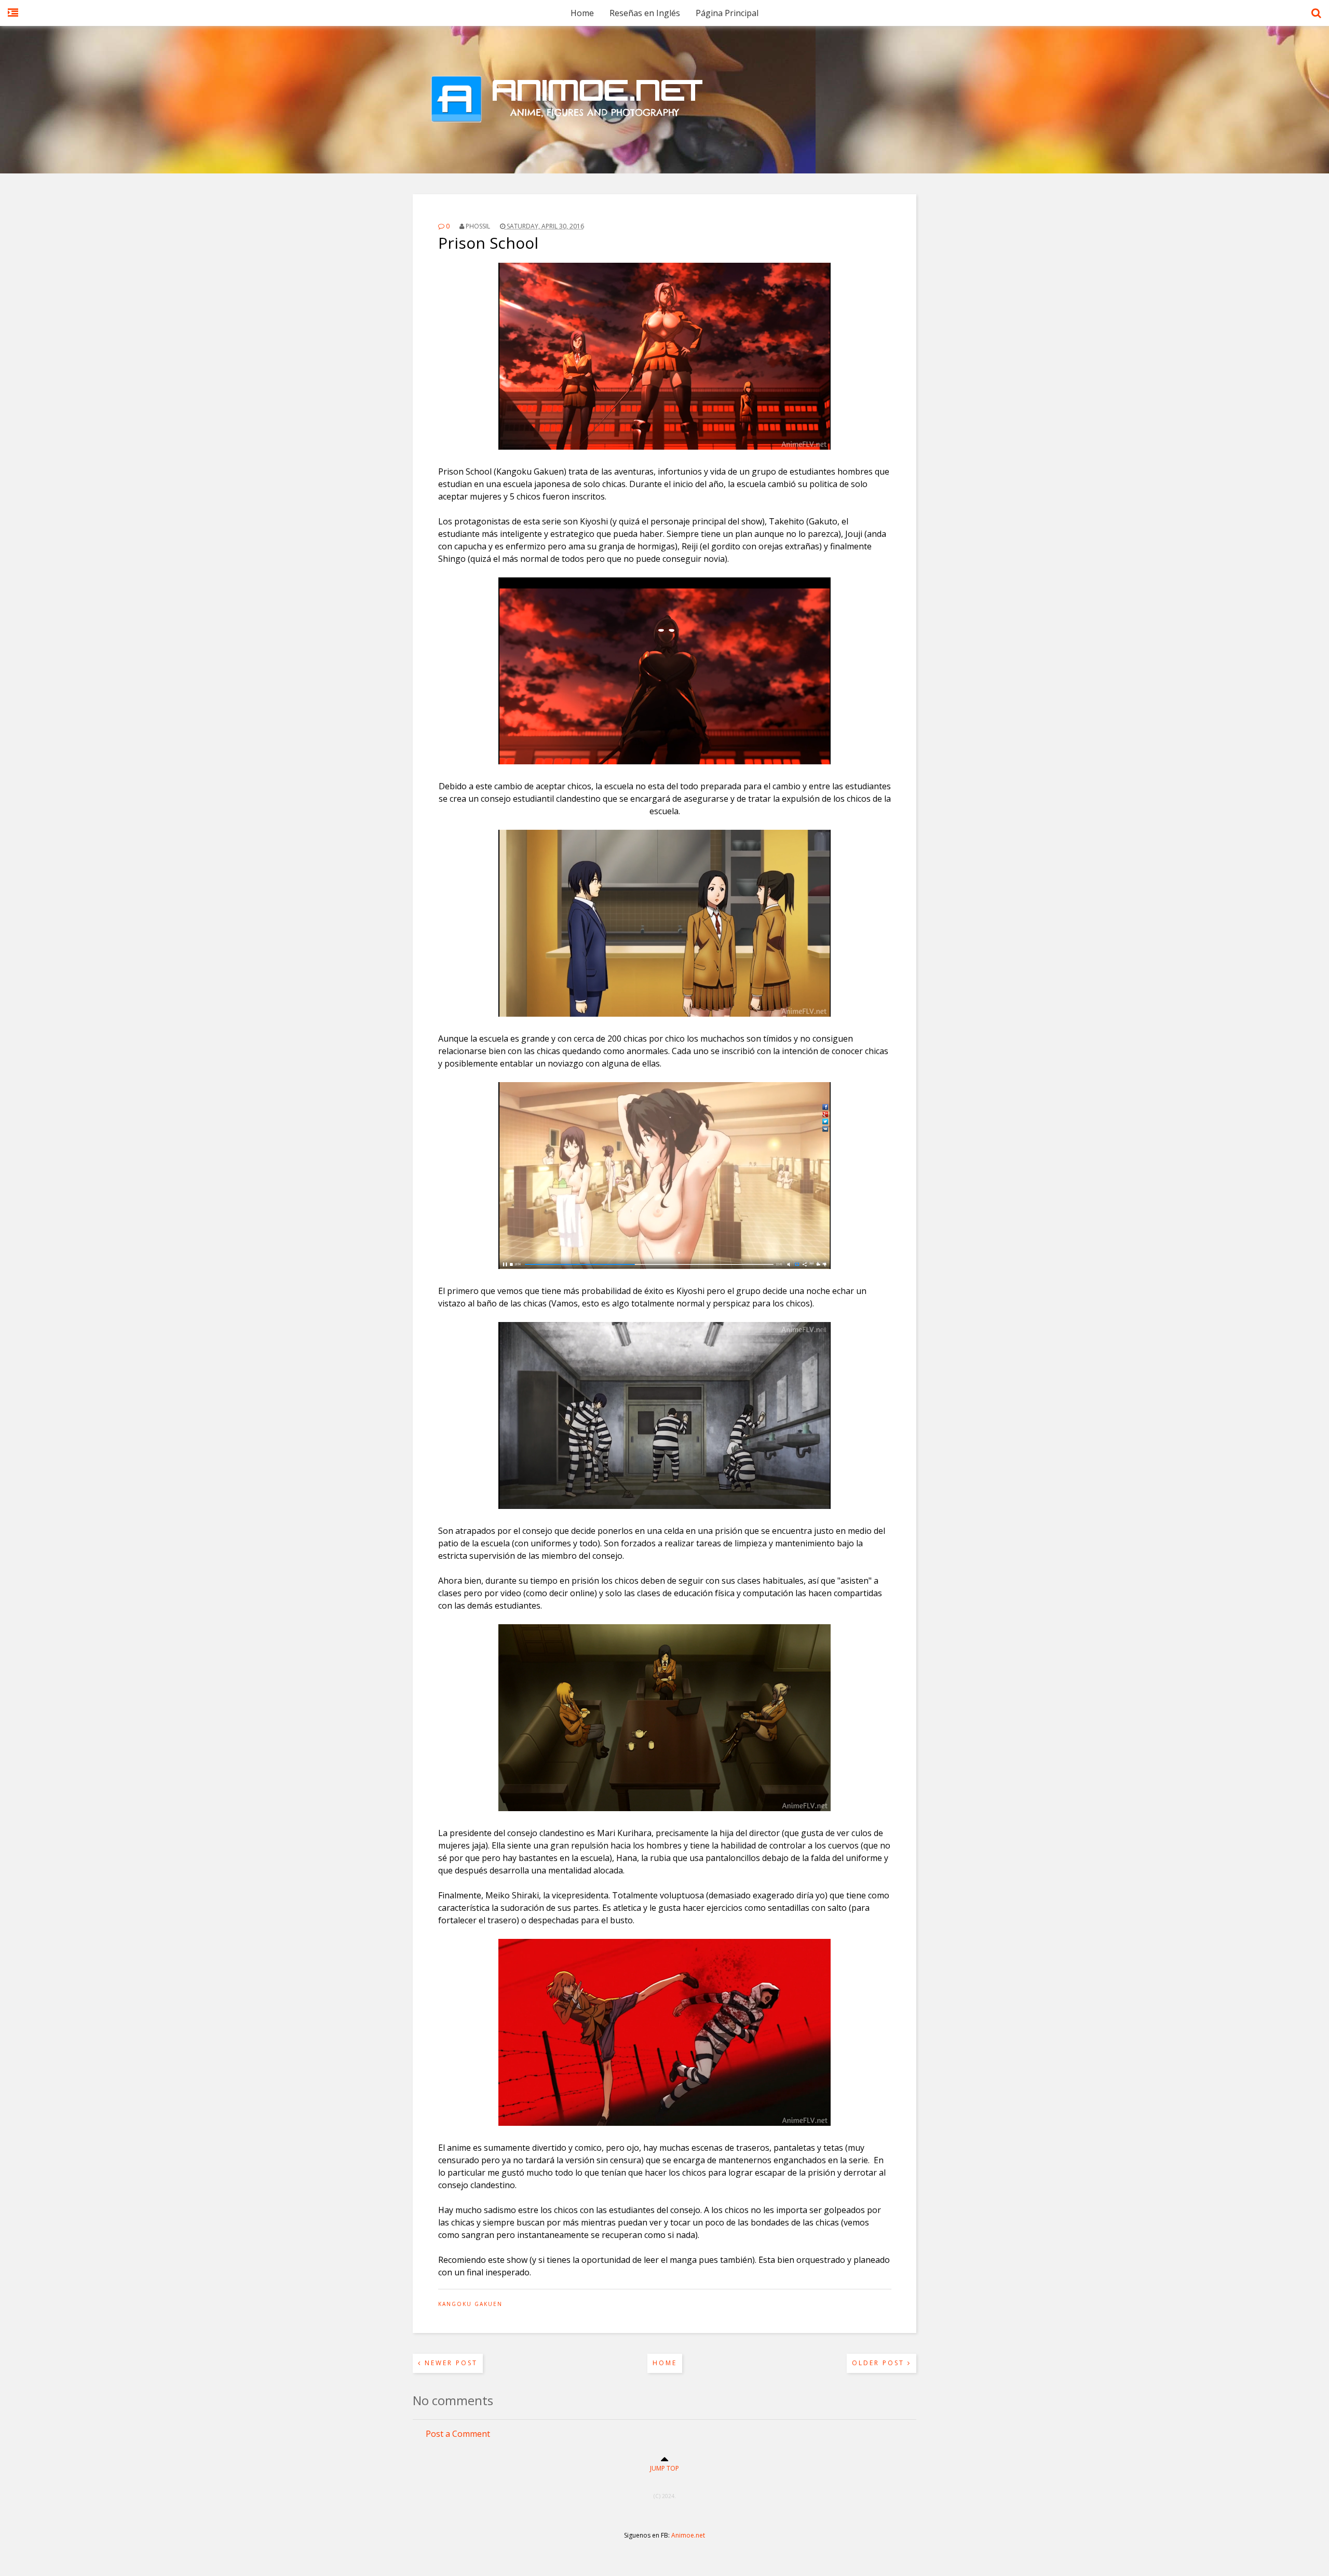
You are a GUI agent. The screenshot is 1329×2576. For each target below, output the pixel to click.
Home (582, 13)
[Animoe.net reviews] (664, 148)
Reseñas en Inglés (645, 13)
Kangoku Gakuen (470, 2304)
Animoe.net (688, 2535)
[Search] (1316, 18)
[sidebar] (13, 18)
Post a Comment (458, 2434)
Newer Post (450, 2363)
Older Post (880, 2363)
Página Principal (727, 13)
